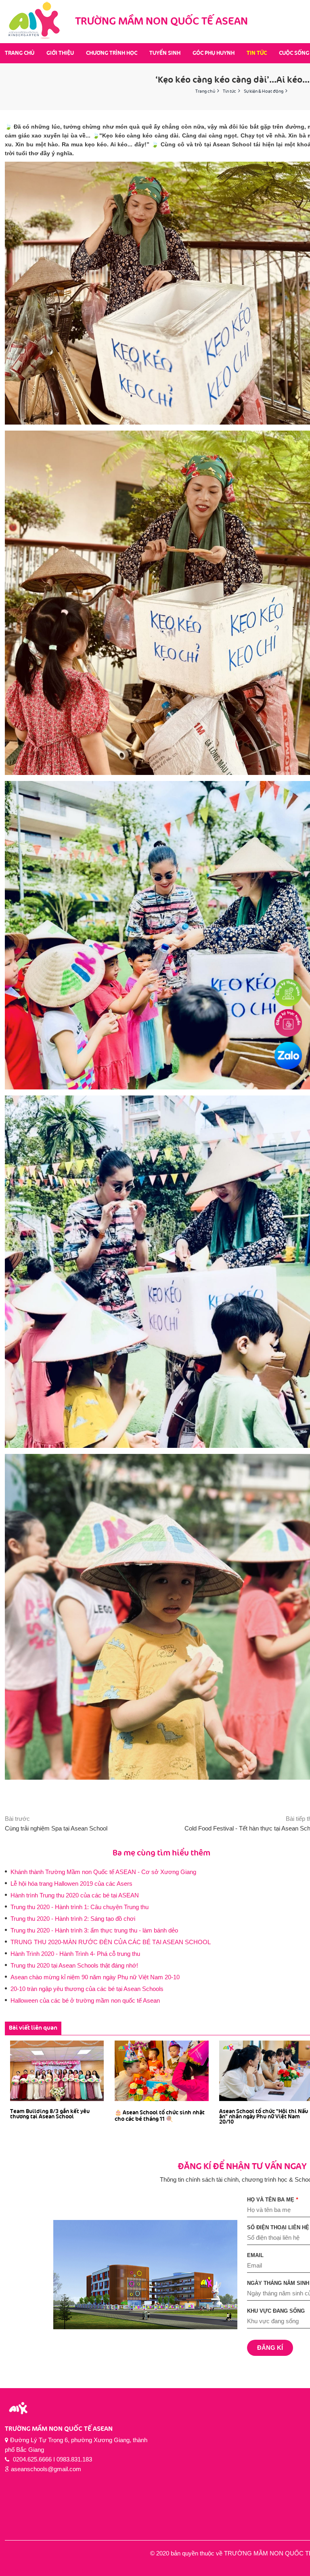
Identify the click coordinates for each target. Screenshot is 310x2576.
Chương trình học (112, 53)
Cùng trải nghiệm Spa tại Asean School (56, 1828)
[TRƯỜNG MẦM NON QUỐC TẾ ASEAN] (35, 22)
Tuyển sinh (165, 53)
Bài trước (17, 1819)
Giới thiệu (60, 53)
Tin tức (257, 53)
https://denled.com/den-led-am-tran (46, 2571)
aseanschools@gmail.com (46, 2469)
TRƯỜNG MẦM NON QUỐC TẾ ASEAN (59, 2429)
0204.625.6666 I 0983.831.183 (52, 2459)
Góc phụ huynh (214, 53)
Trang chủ (20, 53)
